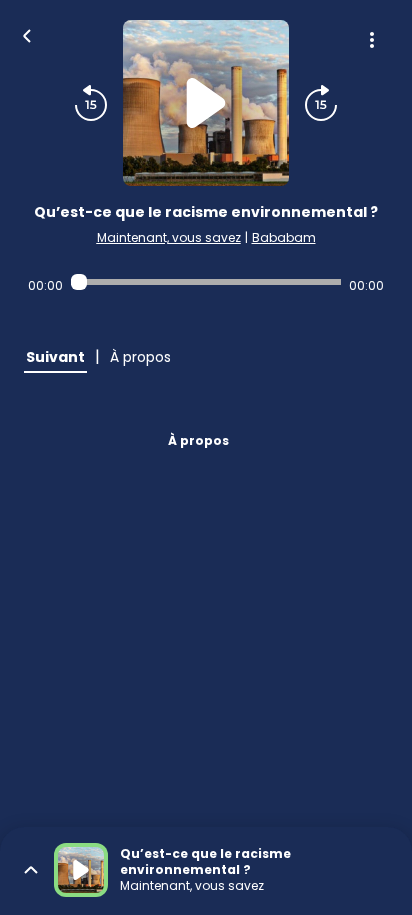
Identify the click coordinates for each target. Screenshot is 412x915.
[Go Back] (27, 34)
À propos (198, 440)
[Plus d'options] (372, 40)
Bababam (284, 237)
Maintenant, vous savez (169, 237)
